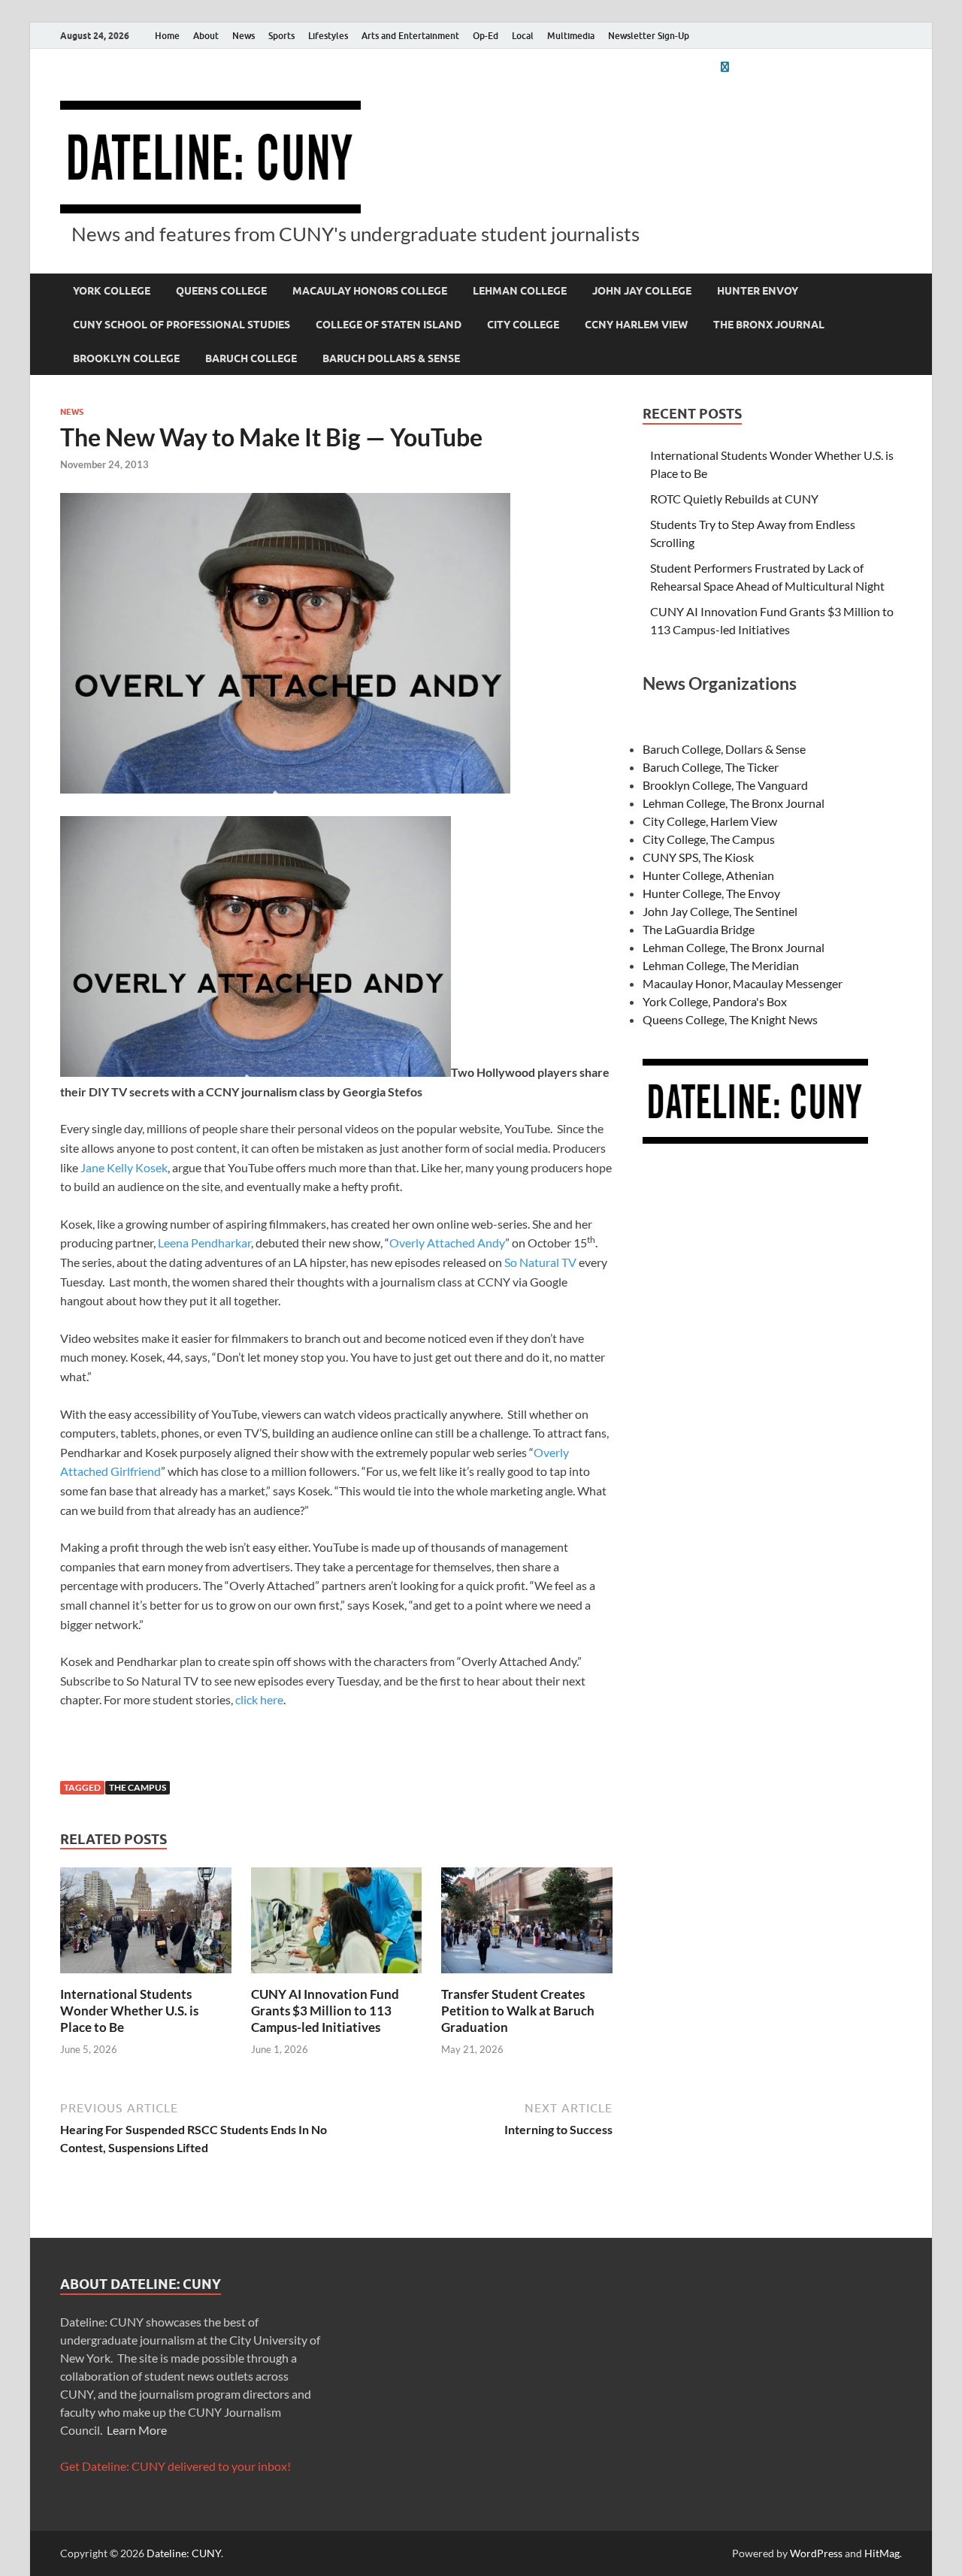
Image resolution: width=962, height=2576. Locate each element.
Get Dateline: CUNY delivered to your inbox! (175, 2466)
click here (259, 1699)
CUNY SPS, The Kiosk (698, 857)
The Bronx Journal (769, 325)
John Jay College (642, 291)
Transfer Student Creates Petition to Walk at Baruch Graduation (518, 2011)
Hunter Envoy (758, 291)
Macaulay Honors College (370, 291)
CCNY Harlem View (636, 325)
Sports (281, 36)
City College (523, 325)
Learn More (137, 2430)
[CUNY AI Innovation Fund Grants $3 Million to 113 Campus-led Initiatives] (337, 1925)
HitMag (882, 2553)
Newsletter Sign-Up (649, 36)
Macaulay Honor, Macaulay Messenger (743, 983)
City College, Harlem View (710, 821)
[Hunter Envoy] (725, 67)
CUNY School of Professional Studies (182, 325)
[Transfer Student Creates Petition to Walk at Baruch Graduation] (527, 1925)
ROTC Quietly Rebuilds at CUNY (734, 499)
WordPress (816, 2553)
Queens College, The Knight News (730, 1019)
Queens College (221, 291)
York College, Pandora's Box (715, 1001)
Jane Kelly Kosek (124, 1167)
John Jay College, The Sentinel (720, 911)
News (244, 36)
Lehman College (520, 291)
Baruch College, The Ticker (711, 767)
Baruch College (251, 358)
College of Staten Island (389, 325)
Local (523, 36)
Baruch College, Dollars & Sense (724, 749)
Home (167, 36)
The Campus (138, 1787)
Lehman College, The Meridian (721, 965)
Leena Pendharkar (204, 1243)
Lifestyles (328, 36)
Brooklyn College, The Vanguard (725, 785)
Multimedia (571, 36)
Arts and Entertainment (410, 36)
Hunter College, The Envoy (711, 893)
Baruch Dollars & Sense (391, 358)
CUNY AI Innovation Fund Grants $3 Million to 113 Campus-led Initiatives (325, 2011)
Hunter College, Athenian (708, 875)
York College (112, 291)
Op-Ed (486, 36)
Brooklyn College (126, 358)
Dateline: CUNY (184, 2553)
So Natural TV (539, 1262)
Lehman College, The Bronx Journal (734, 803)
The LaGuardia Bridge (699, 929)
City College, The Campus (709, 839)
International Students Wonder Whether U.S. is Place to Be (129, 2011)
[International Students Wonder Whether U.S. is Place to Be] (146, 1925)
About (206, 36)
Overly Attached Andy (447, 1243)
